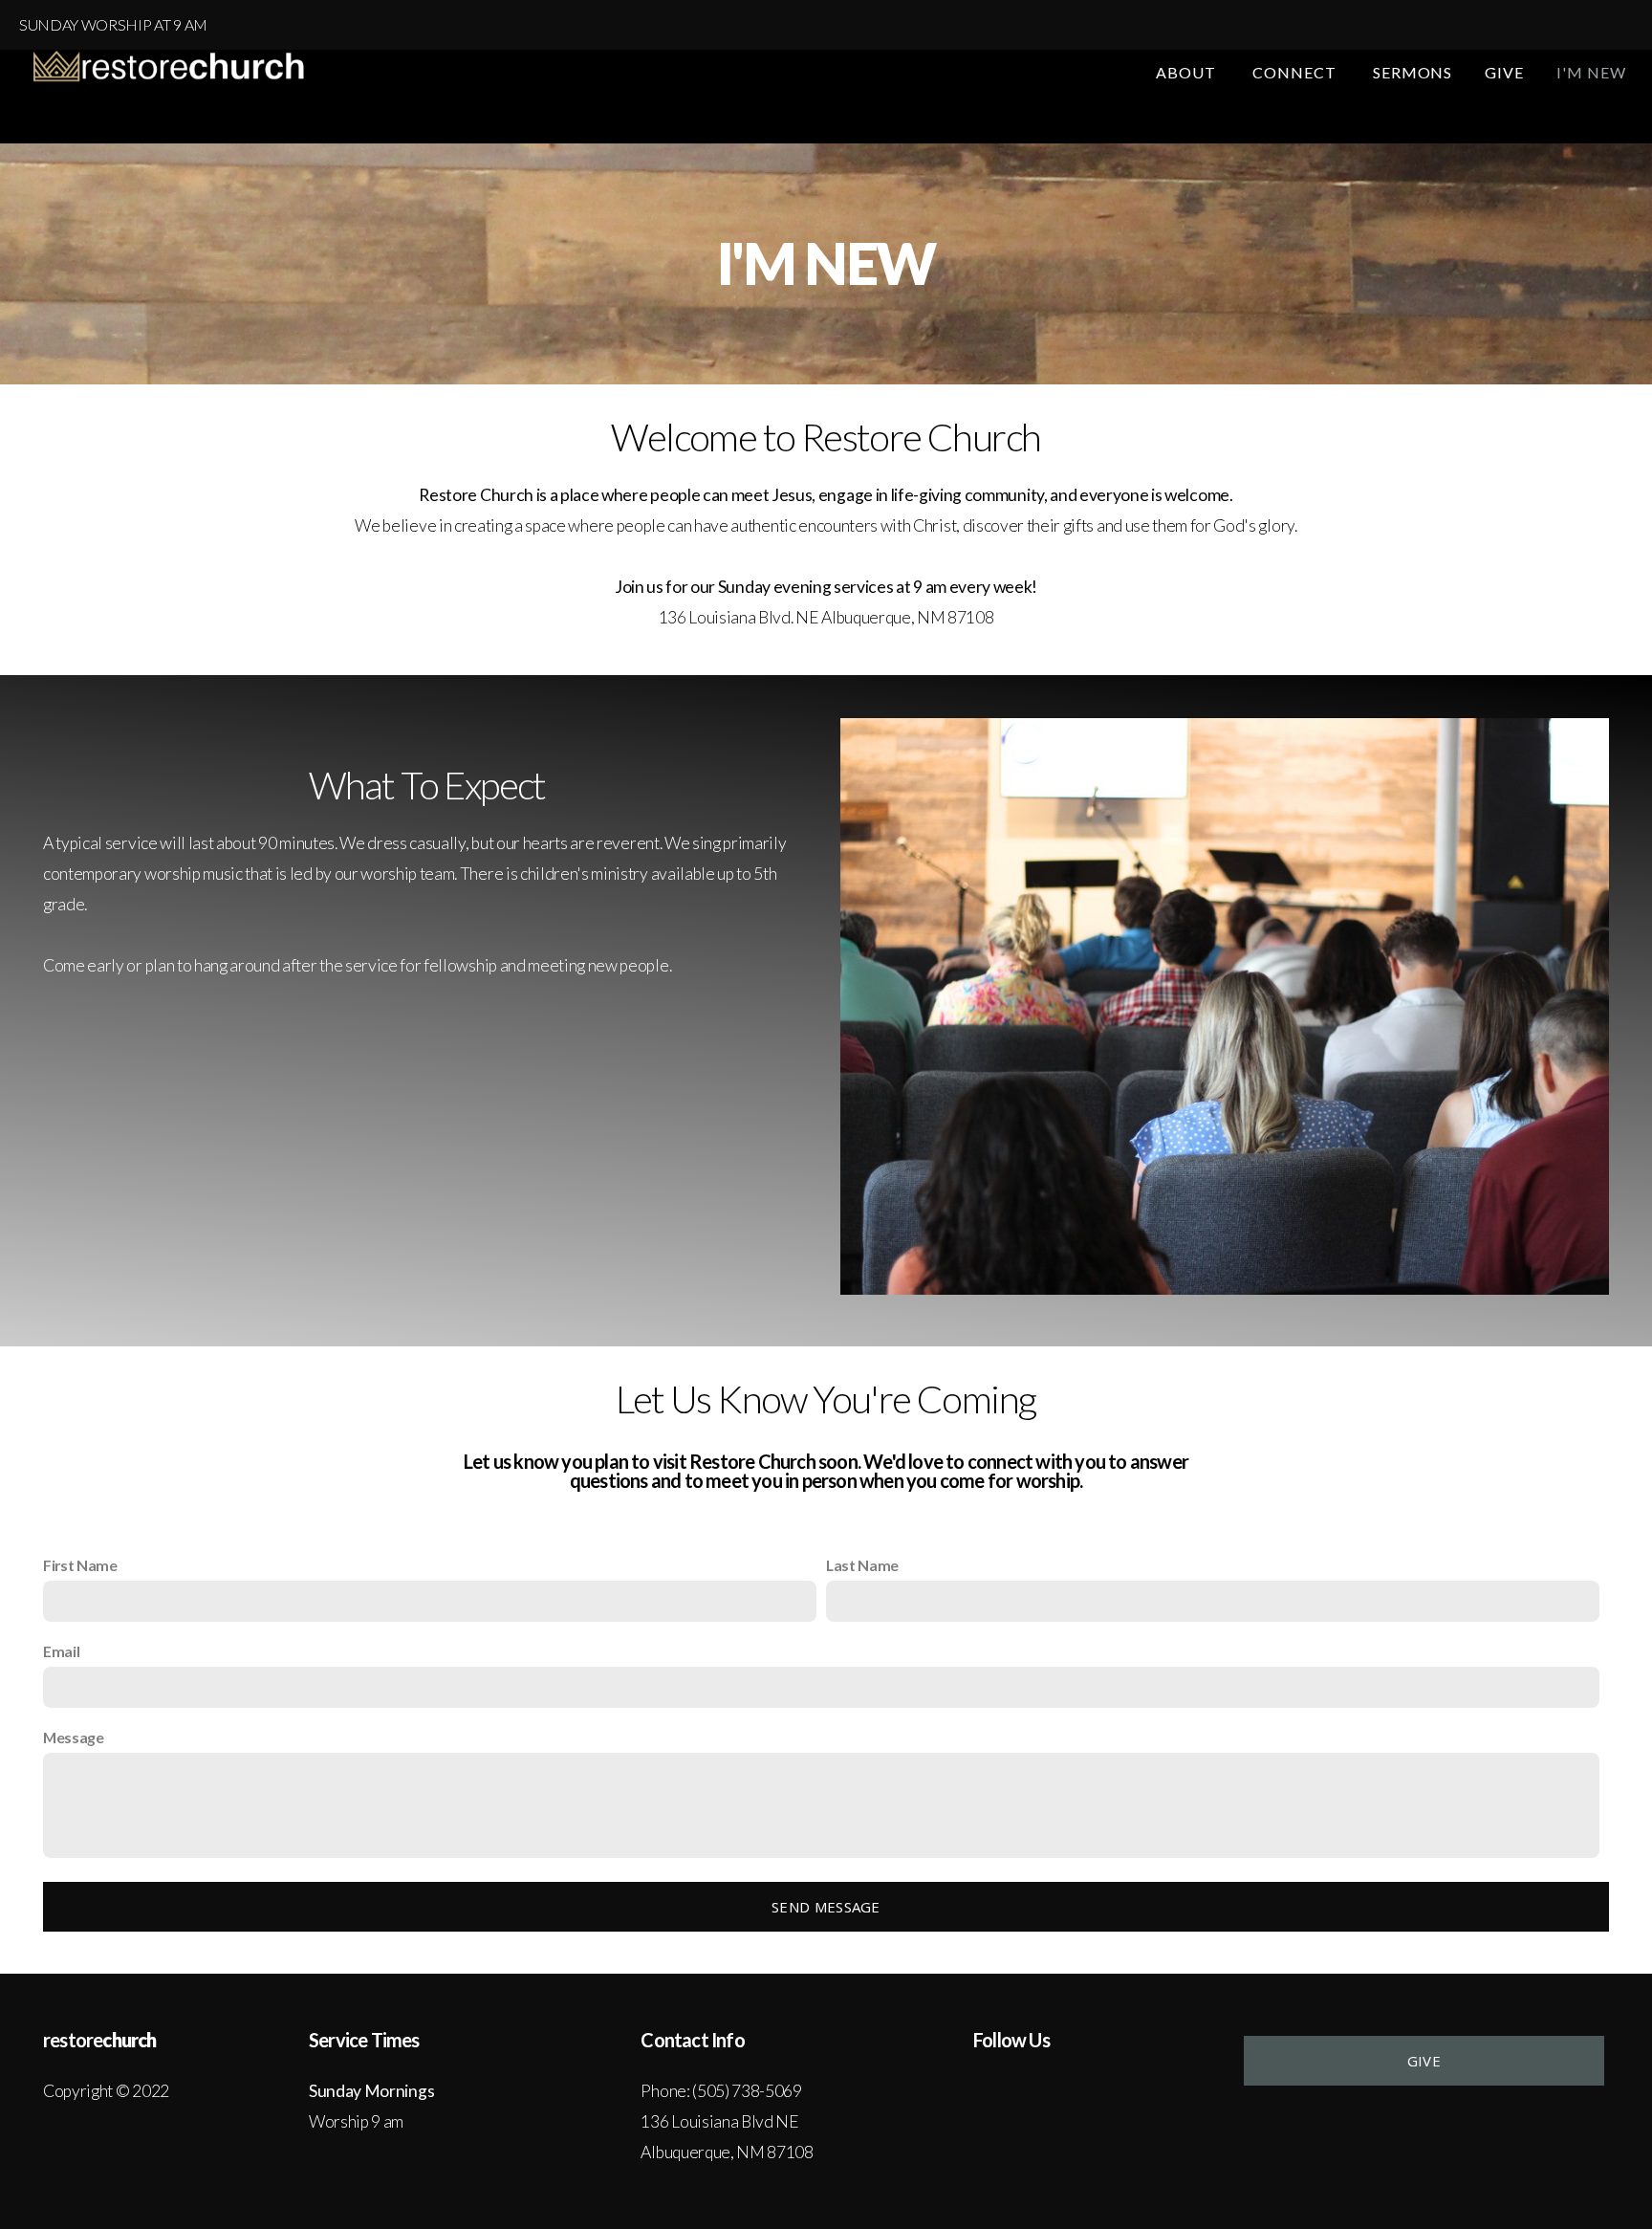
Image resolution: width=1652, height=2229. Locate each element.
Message (74, 1737)
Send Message (826, 1907)
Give (1504, 72)
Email (61, 1651)
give (1424, 2061)
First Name (80, 1565)
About (1188, 72)
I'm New (1591, 72)
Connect (1296, 72)
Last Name (862, 1565)
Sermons (1413, 72)
